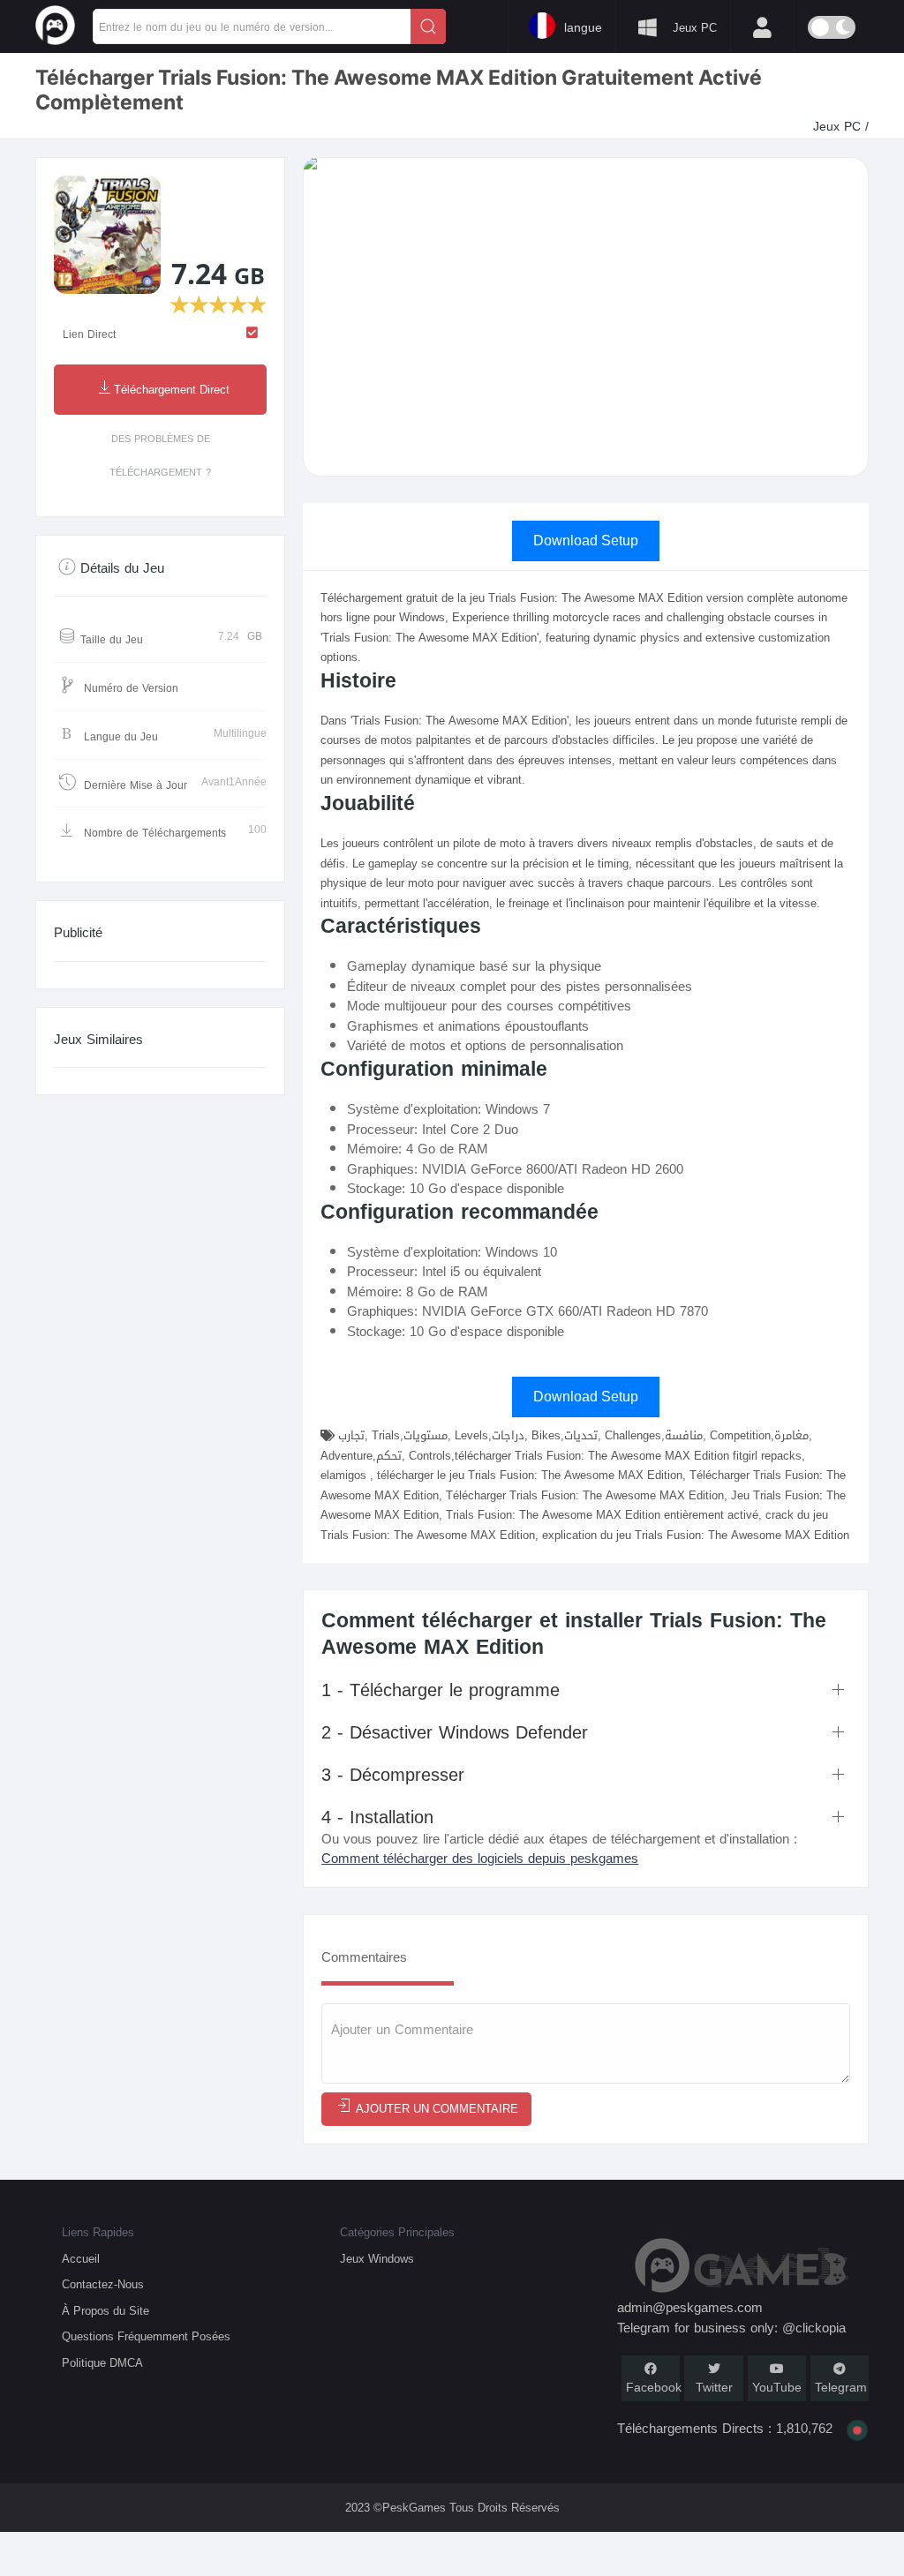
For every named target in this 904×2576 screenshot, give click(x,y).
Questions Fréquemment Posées (146, 2336)
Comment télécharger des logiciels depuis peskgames (480, 1859)
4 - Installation (377, 1817)
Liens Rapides (98, 2232)
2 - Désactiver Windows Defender (455, 1732)
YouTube (777, 2388)
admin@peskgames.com (690, 2308)
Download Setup (586, 541)
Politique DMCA (102, 2363)
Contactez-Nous (103, 2284)
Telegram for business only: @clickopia (731, 2328)
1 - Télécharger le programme (441, 1690)
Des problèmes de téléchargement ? (160, 456)
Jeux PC (839, 127)
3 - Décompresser (393, 1775)
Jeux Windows (377, 2259)
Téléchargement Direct (172, 391)
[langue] (472, 25)
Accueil (81, 2259)
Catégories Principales (397, 2232)
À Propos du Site (105, 2311)
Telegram (841, 2388)
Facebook (654, 2388)
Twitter (714, 2388)
